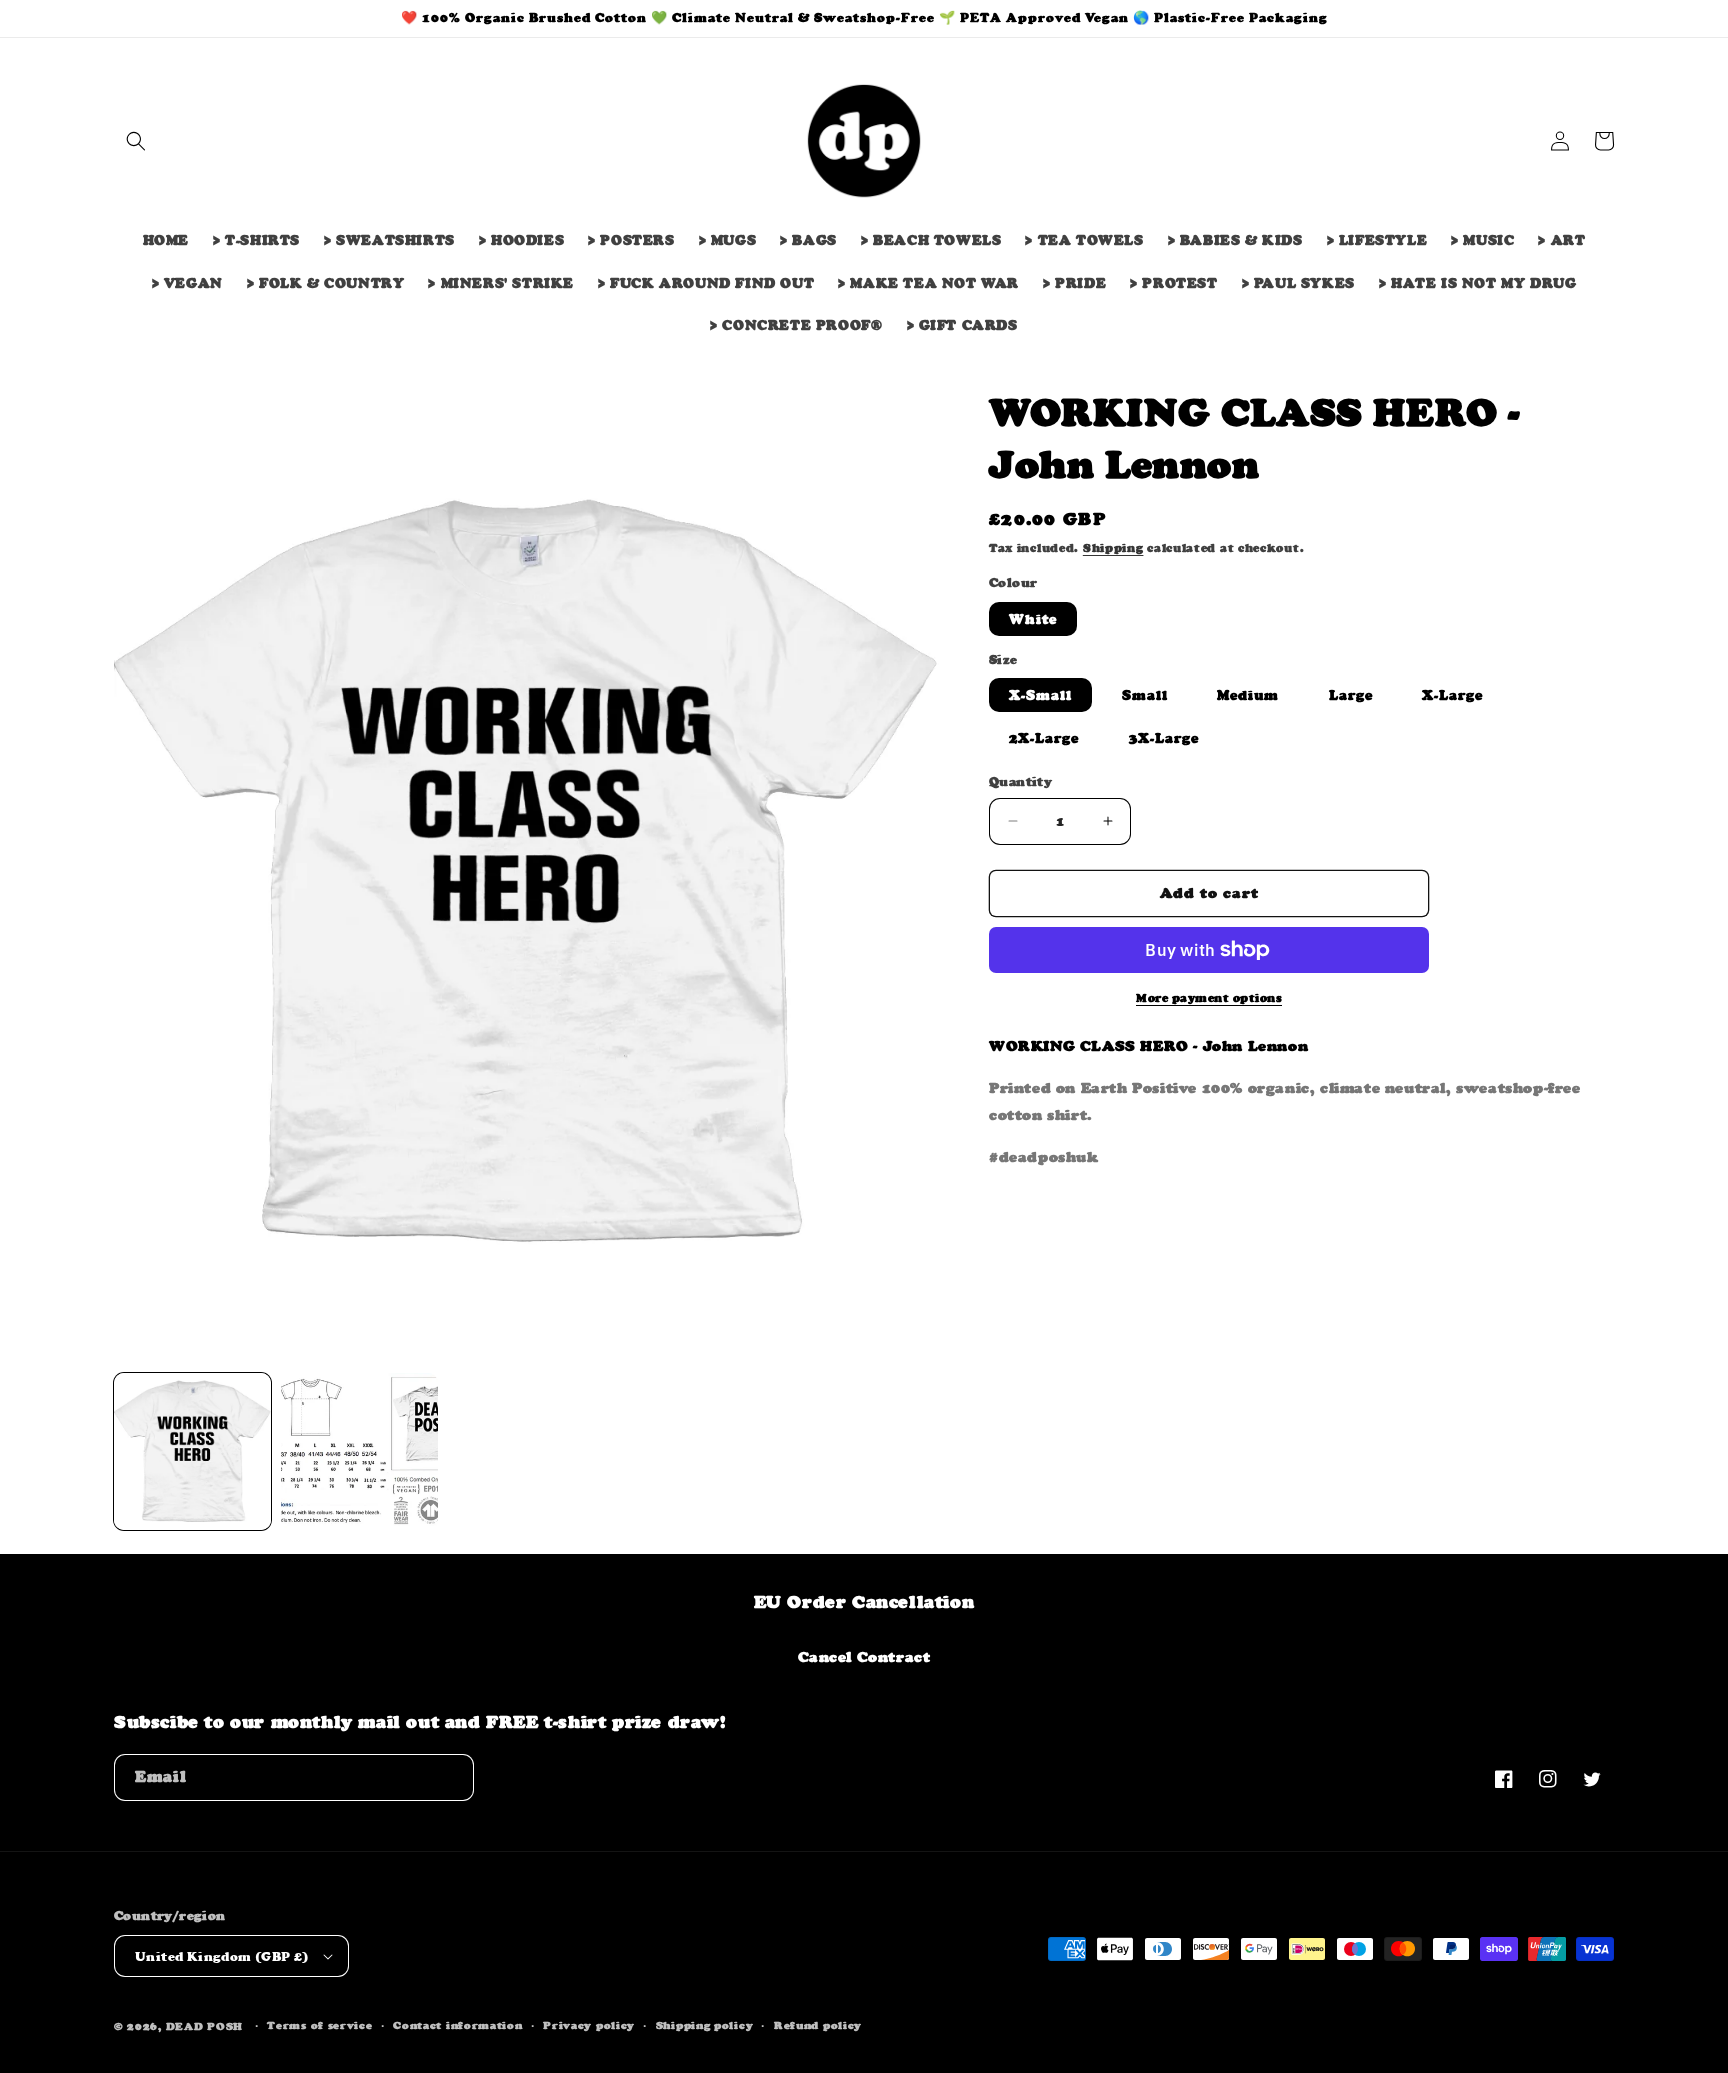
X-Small (1040, 695)
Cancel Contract (864, 1656)
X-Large (1452, 695)
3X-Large (1164, 738)
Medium (1248, 695)
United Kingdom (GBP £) (222, 1956)
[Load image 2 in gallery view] (359, 1451)
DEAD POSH (204, 2026)
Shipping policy (705, 2025)
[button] (136, 141)
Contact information (457, 2025)
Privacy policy (589, 2025)
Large (1351, 695)
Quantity (1020, 781)
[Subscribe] (451, 1777)
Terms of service (319, 2025)
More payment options (1209, 998)
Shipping (1113, 548)
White (1033, 619)
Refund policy (818, 2025)
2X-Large (1044, 738)
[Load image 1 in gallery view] (192, 1451)
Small (1145, 695)
